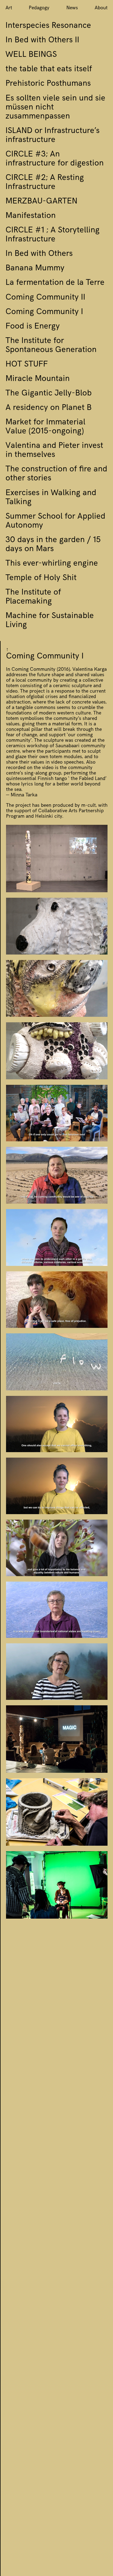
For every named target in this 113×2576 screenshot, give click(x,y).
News (72, 8)
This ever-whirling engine (52, 564)
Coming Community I (44, 312)
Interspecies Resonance (48, 26)
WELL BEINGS (31, 55)
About (101, 8)
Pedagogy (39, 8)
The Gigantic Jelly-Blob (49, 394)
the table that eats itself (49, 70)
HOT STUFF (27, 365)
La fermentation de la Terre (55, 283)
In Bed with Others (39, 254)
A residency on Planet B (49, 408)
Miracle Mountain (38, 379)
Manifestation (31, 216)
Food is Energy (33, 327)
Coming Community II (45, 298)
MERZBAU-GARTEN (41, 202)
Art (9, 8)
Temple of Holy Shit (41, 578)
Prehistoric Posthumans (48, 84)
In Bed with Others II (42, 41)
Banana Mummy (35, 269)
